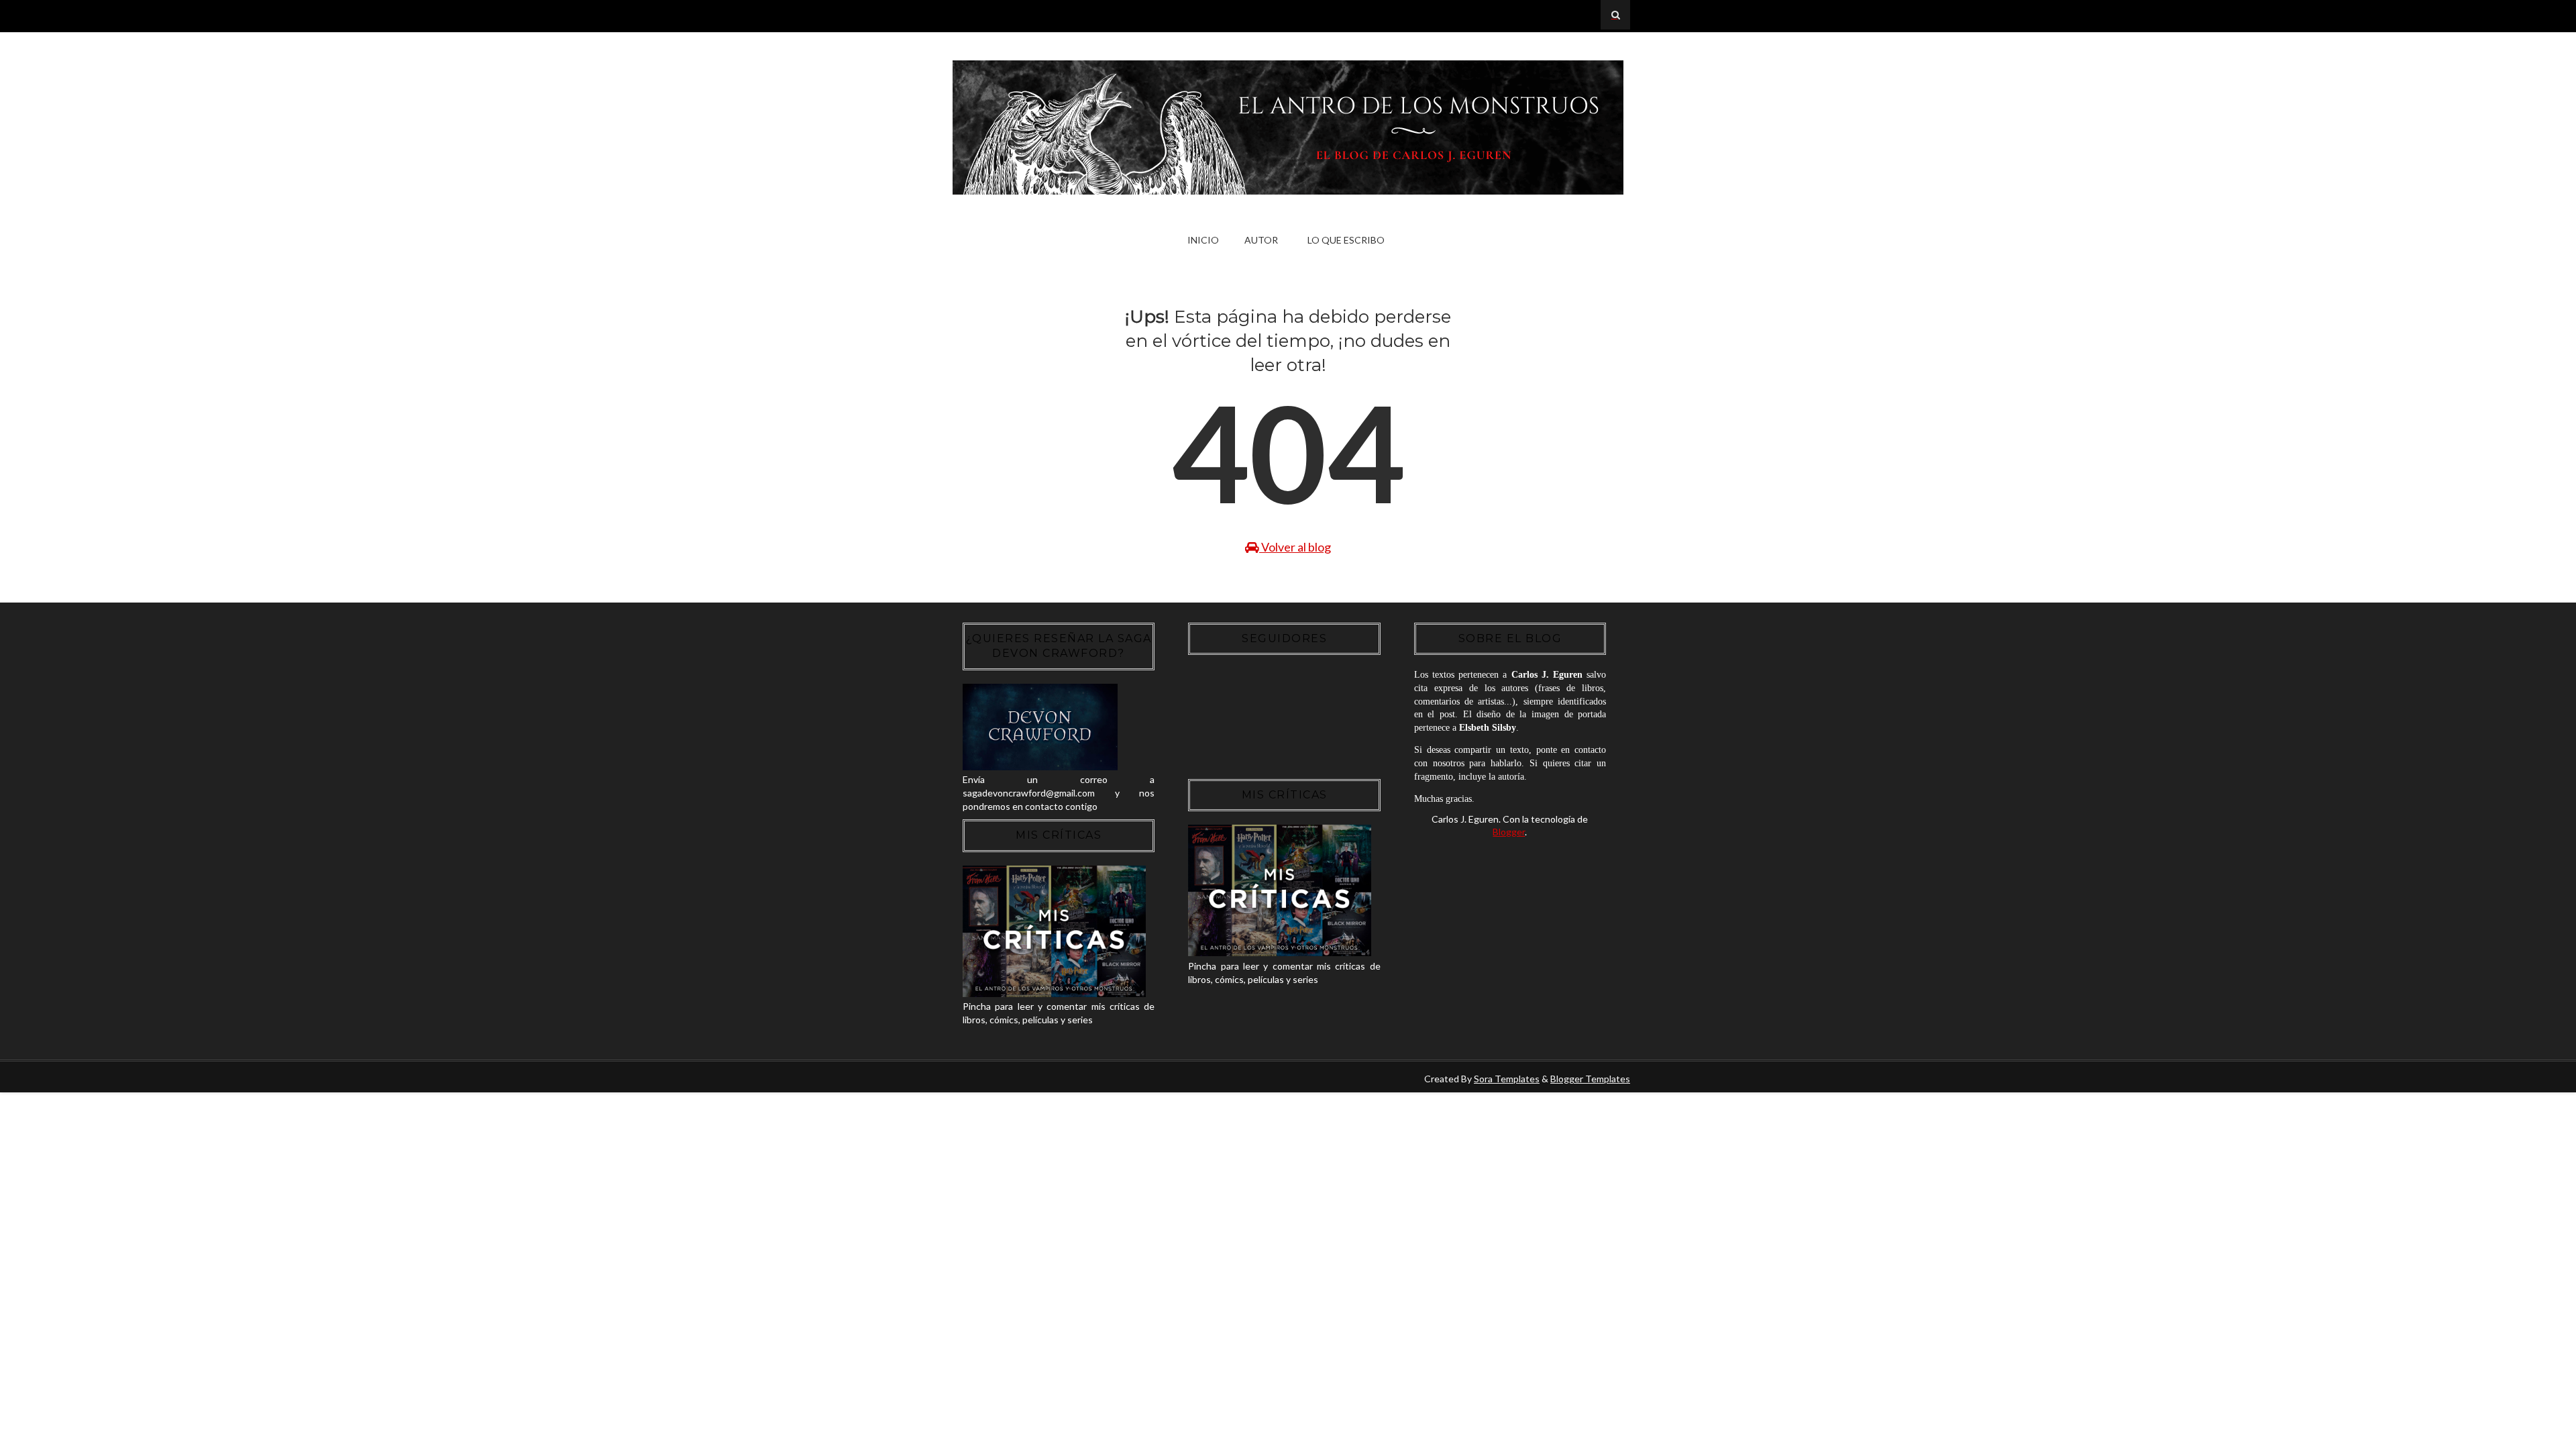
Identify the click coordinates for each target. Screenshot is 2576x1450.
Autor (1261, 240)
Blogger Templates (1590, 1079)
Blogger (1509, 832)
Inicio (1203, 240)
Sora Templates (1507, 1079)
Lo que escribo (1346, 240)
